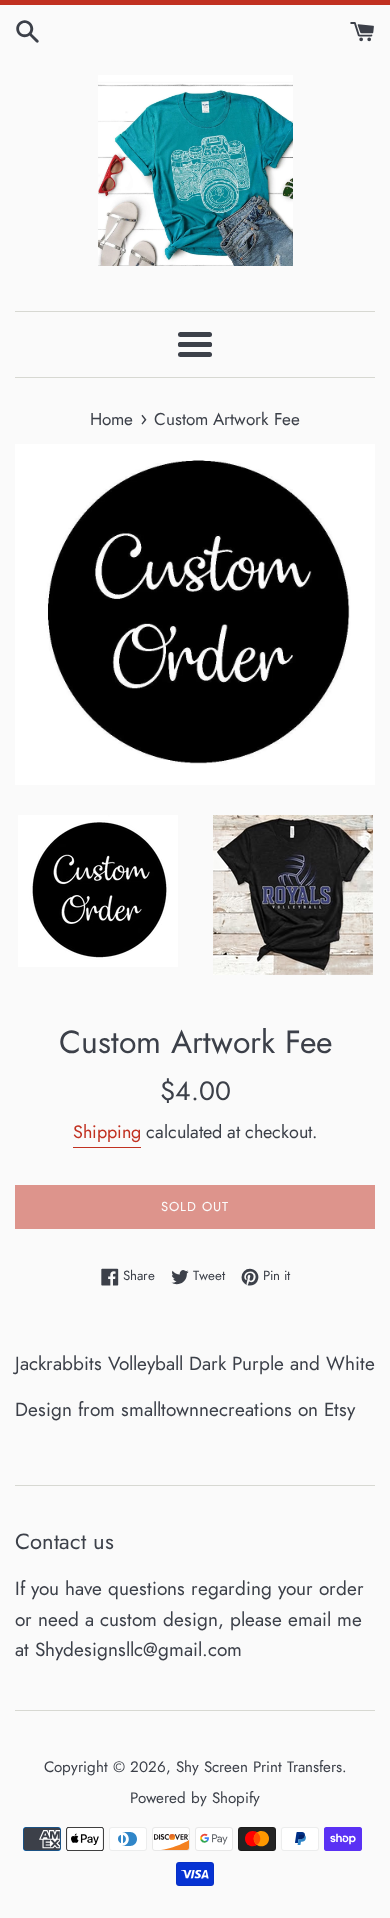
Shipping (107, 1132)
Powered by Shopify (195, 1798)
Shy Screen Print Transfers (259, 1767)
